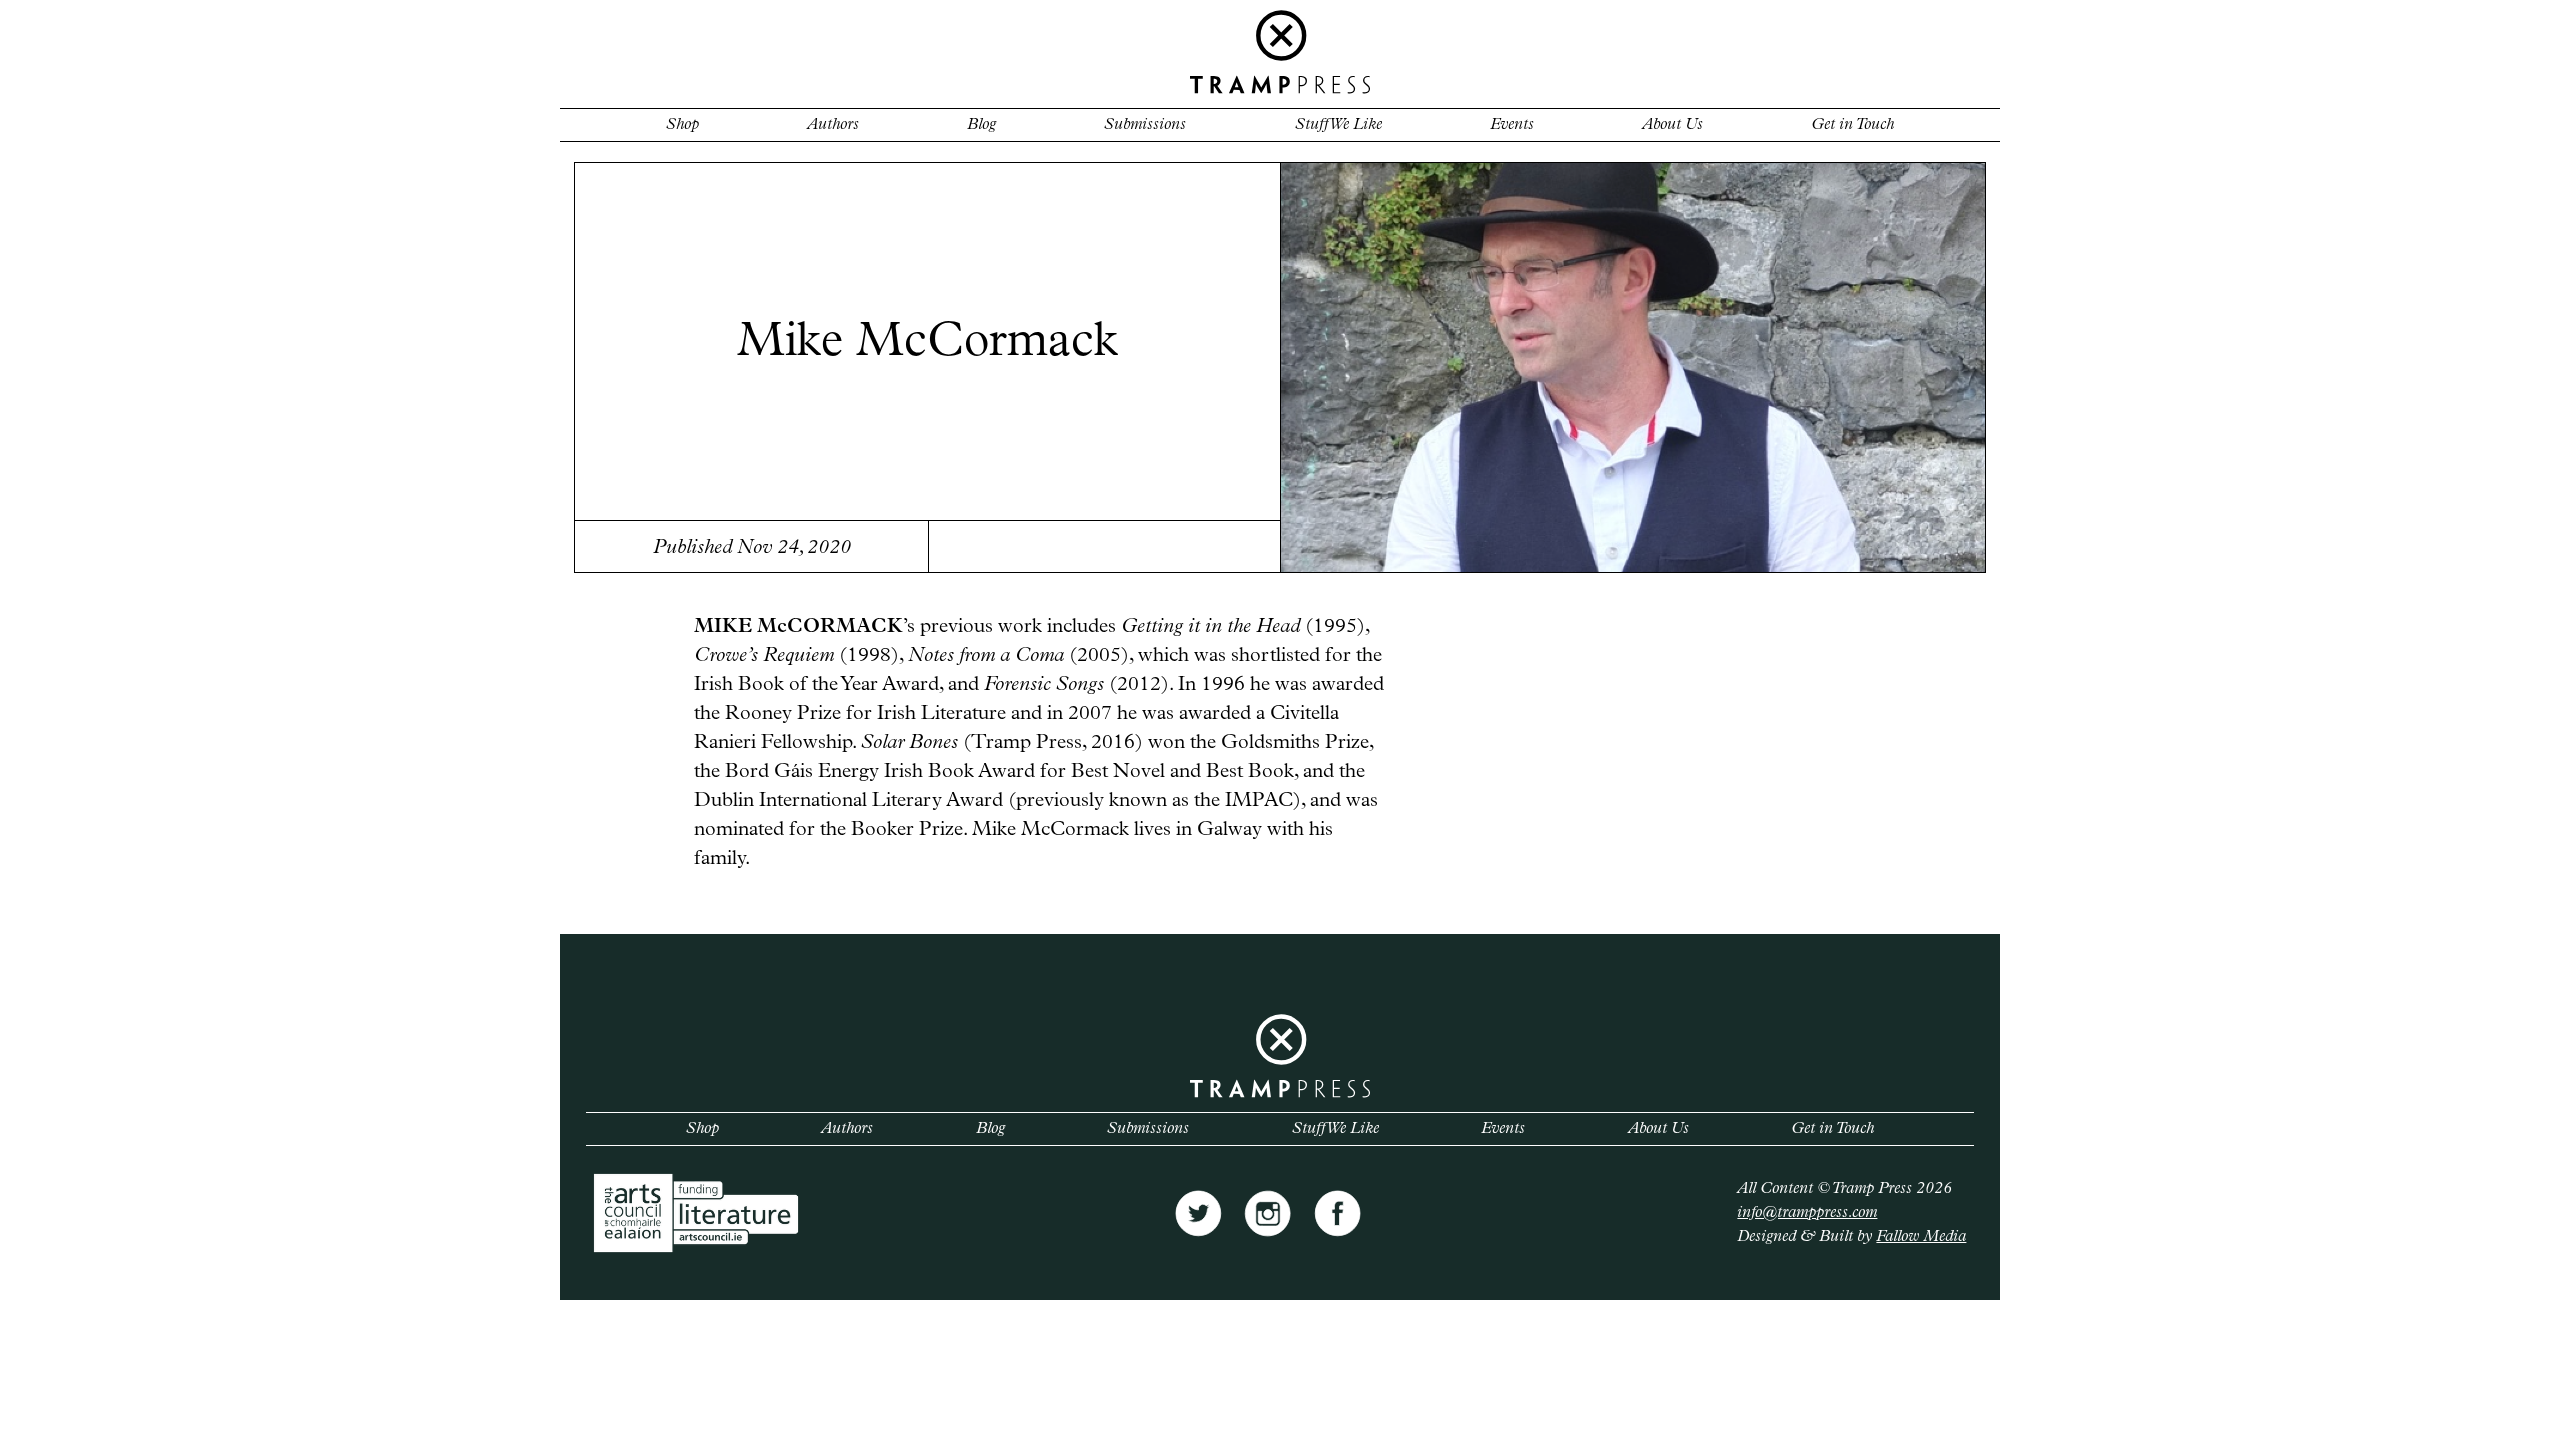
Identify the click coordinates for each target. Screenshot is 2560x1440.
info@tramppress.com (1807, 1213)
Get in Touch (1852, 125)
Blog (981, 125)
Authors (833, 125)
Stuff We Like (1338, 125)
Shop (682, 125)
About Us (1672, 125)
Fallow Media (1921, 1237)
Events (1512, 125)
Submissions (1145, 125)
